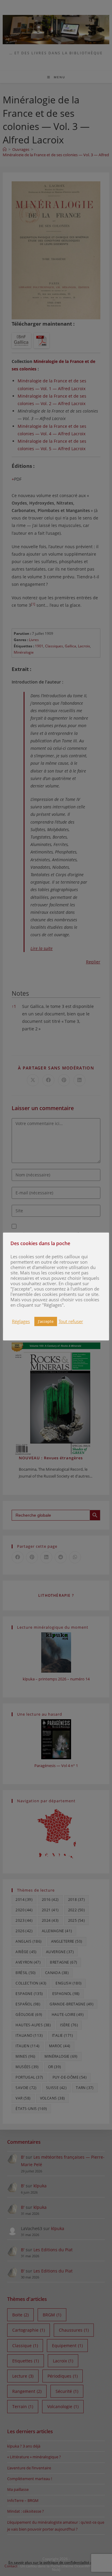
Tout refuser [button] (71, 1321)
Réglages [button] (21, 1321)
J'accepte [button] (46, 1321)
